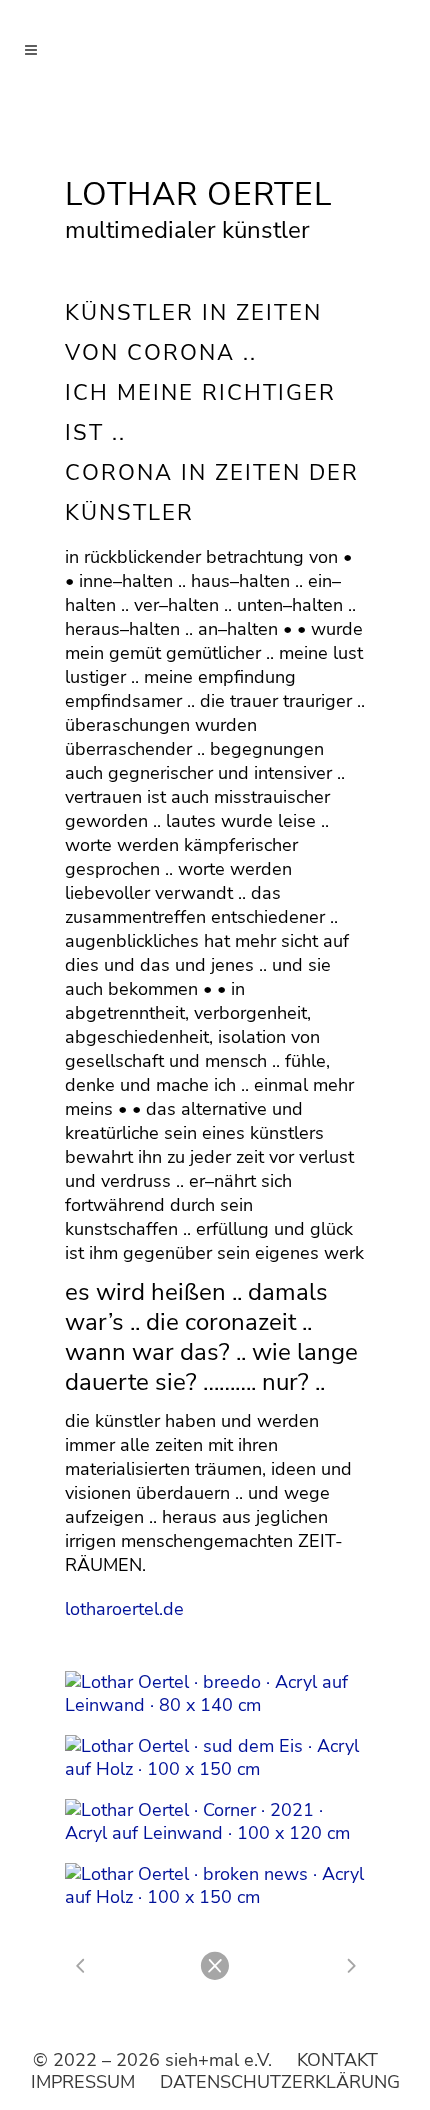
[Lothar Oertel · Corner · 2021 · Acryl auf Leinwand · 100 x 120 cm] (215, 1822)
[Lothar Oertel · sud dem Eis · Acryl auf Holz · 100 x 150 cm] (215, 1758)
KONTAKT (337, 2060)
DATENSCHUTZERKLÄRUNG (280, 2082)
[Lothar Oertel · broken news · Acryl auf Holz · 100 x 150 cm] (215, 1886)
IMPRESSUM (83, 2082)
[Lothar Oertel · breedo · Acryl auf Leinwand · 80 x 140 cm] (215, 1694)
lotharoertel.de (124, 1609)
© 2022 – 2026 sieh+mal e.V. (152, 2060)
